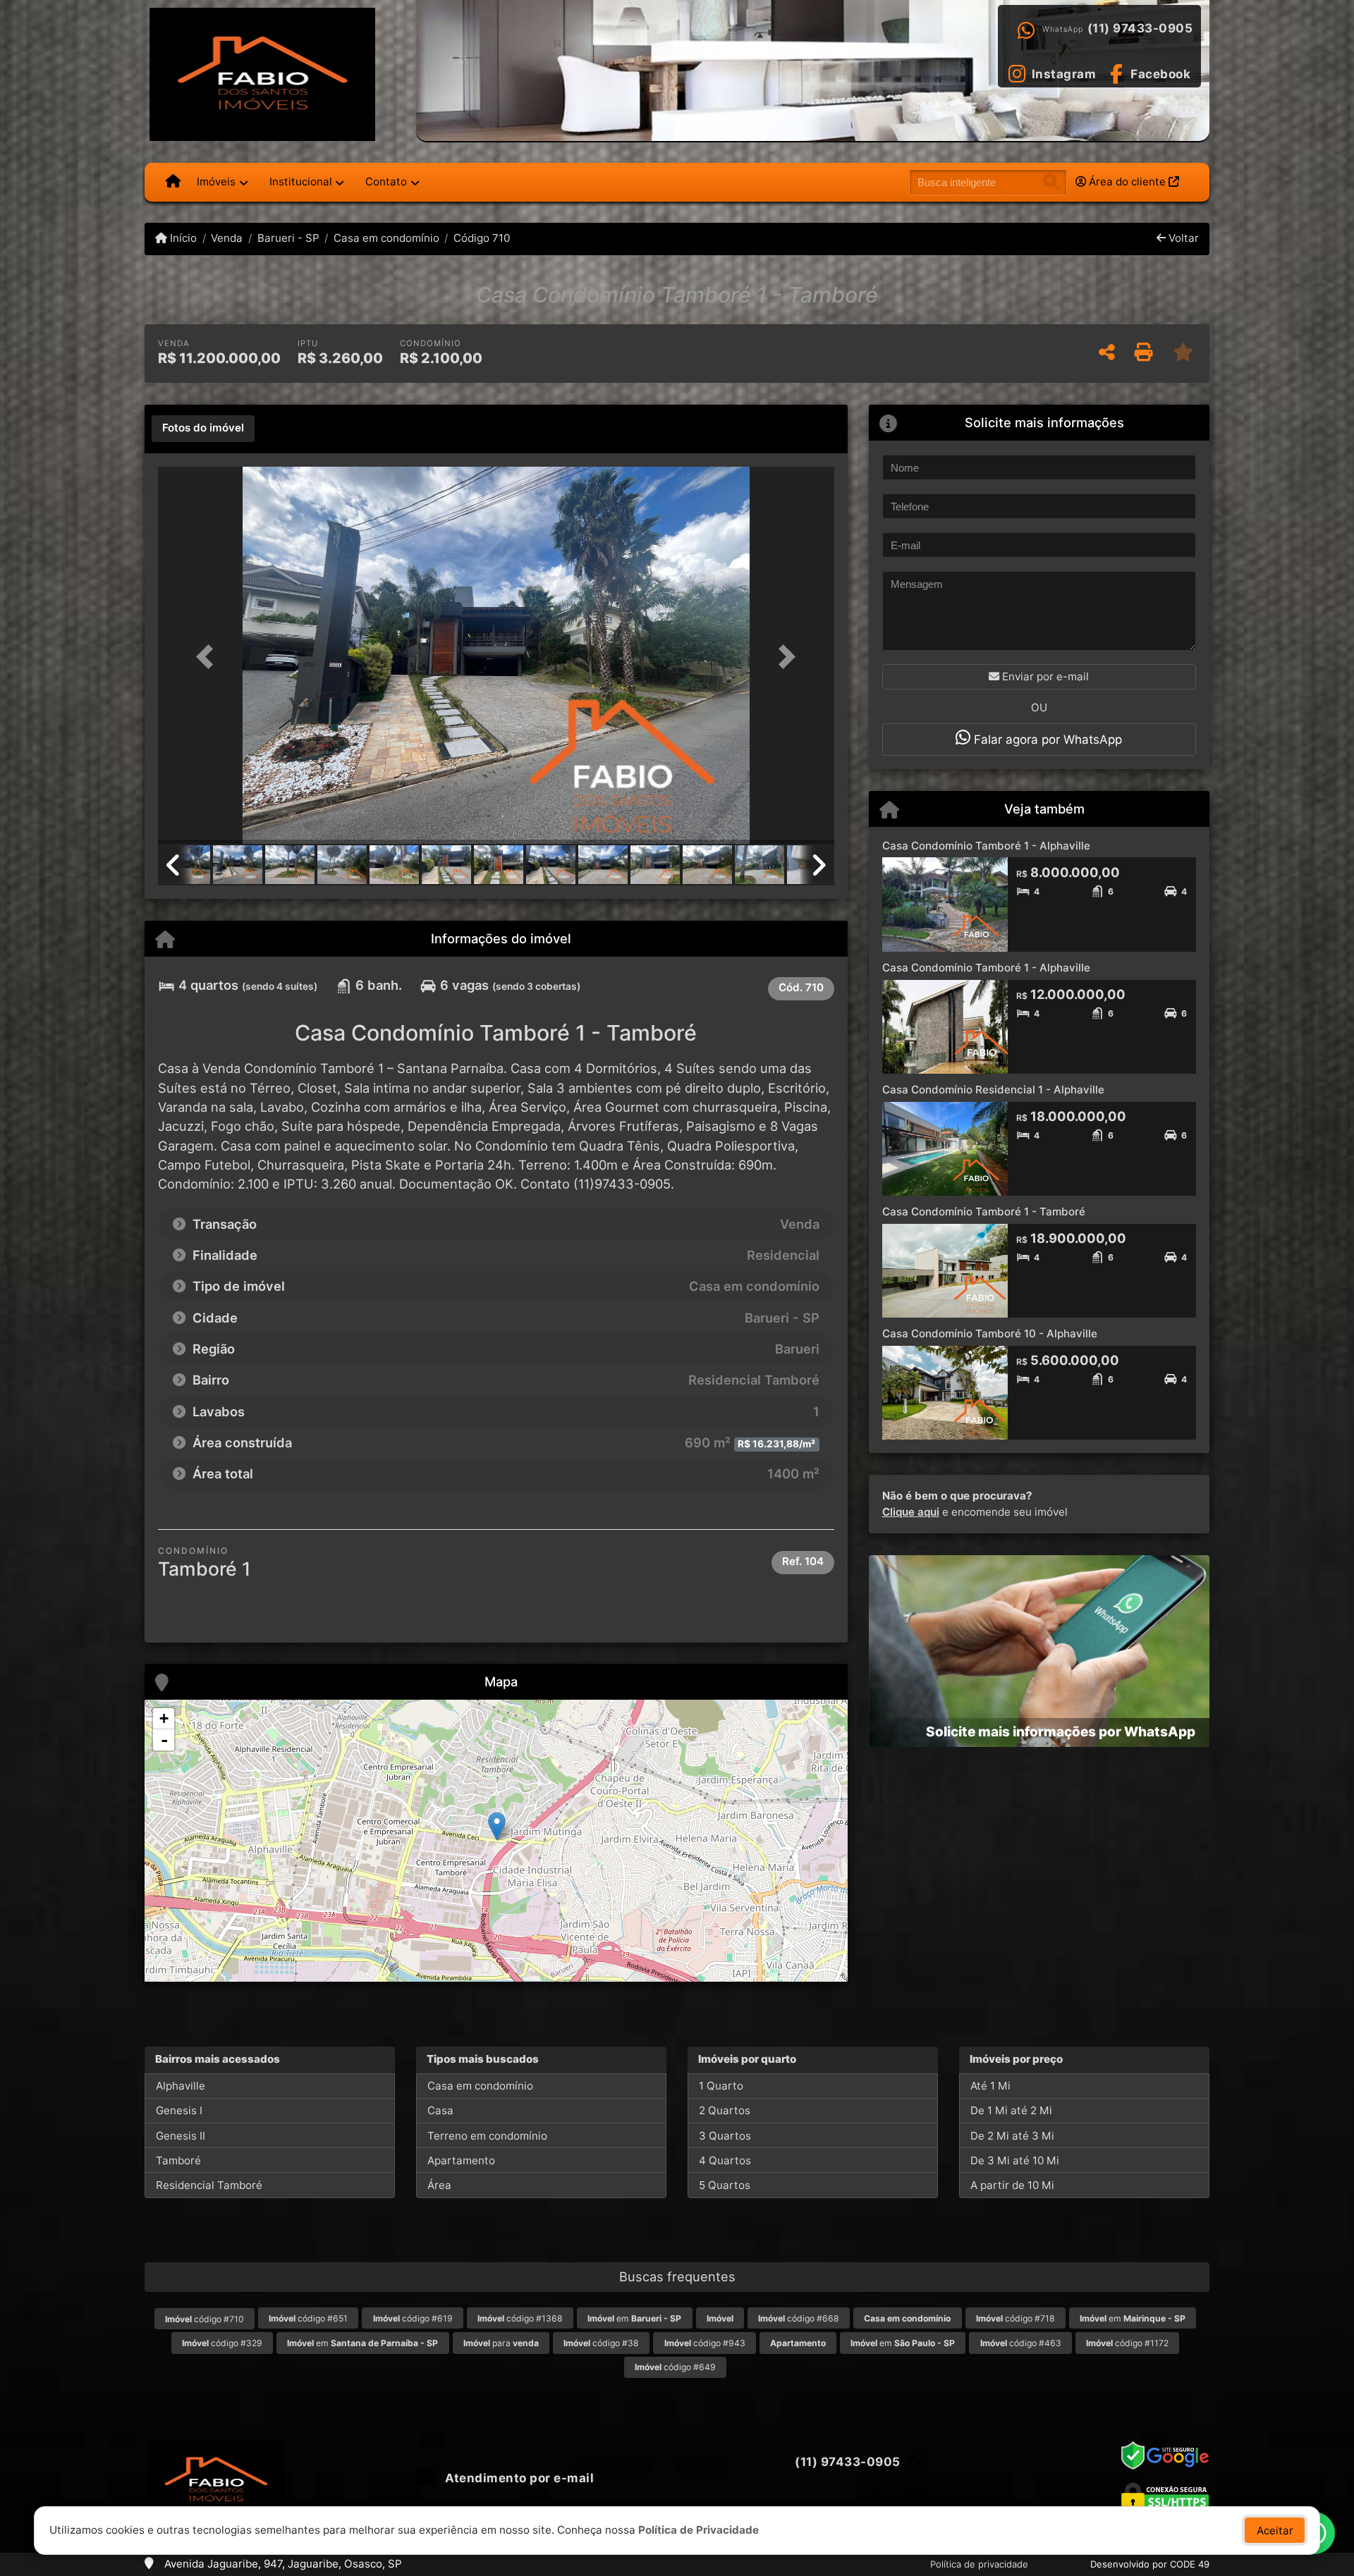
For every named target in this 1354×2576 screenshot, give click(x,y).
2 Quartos (725, 2110)
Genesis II (181, 2136)
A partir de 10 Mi (1012, 2185)
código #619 (413, 2318)
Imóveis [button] (216, 182)
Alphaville (181, 2086)
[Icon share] (877, 2495)
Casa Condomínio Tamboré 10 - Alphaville (990, 1333)
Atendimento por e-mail (518, 2478)
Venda (227, 238)
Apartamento (461, 2160)
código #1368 (520, 2318)
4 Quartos (725, 2160)
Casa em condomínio (386, 238)
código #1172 (1127, 2343)
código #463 (1021, 2343)
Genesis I (179, 2110)
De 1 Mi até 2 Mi (1011, 2110)
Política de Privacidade (699, 2530)
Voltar (1182, 238)
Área (439, 2185)
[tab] (203, 429)
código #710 (205, 2319)
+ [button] (164, 1718)
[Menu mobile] (173, 182)
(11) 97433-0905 (1140, 28)
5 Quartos (725, 2185)
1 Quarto (721, 2086)
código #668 (799, 2318)
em (634, 2318)
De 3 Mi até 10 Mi (1015, 2160)
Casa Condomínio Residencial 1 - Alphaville (993, 1090)
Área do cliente (1127, 182)
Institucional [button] (301, 182)
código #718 (1015, 2318)
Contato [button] (386, 182)
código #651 (308, 2318)
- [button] (164, 1740)
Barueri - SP (288, 238)
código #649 (675, 2367)
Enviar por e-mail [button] (1044, 676)
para (501, 2343)
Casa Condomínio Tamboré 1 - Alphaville (986, 846)
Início (182, 238)
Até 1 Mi (990, 2086)
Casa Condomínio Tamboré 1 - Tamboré (984, 1212)
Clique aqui (911, 1512)
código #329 (222, 2343)
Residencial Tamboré (209, 2185)
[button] (209, 657)
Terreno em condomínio (487, 2136)
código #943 (705, 2343)
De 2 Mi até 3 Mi (1012, 2136)
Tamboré (178, 2160)
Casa (440, 2110)
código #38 (601, 2343)
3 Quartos (725, 2136)
